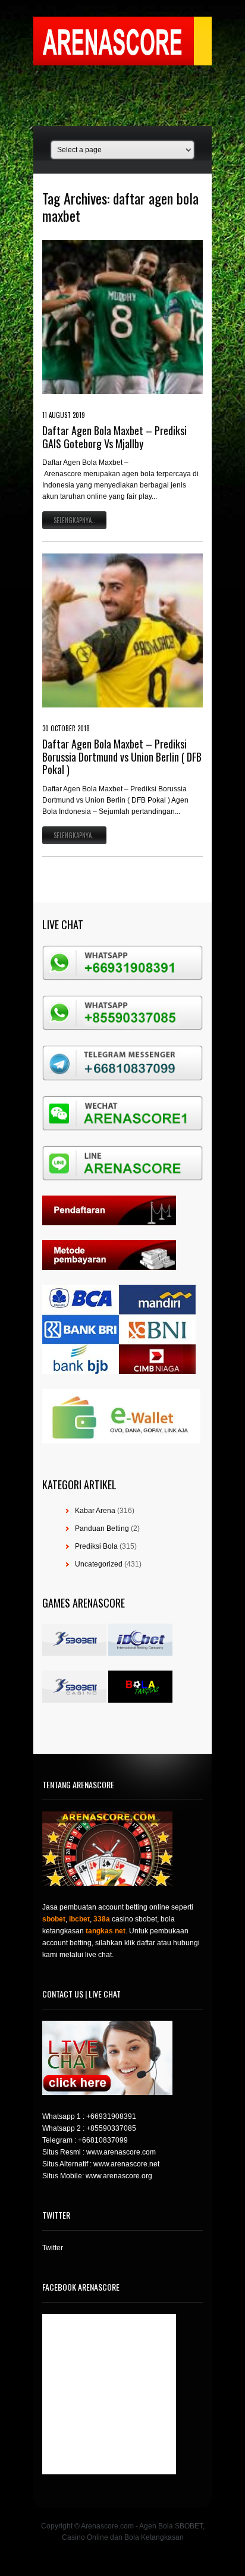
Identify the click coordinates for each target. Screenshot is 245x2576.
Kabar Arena (95, 1511)
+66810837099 (103, 2140)
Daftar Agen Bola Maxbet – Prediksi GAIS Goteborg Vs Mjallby (114, 437)
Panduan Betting (102, 1528)
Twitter (53, 2248)
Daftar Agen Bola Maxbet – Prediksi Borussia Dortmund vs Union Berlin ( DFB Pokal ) (122, 757)
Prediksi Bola (96, 1546)
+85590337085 (111, 2128)
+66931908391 (111, 2116)
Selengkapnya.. (74, 520)
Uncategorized (99, 1564)
